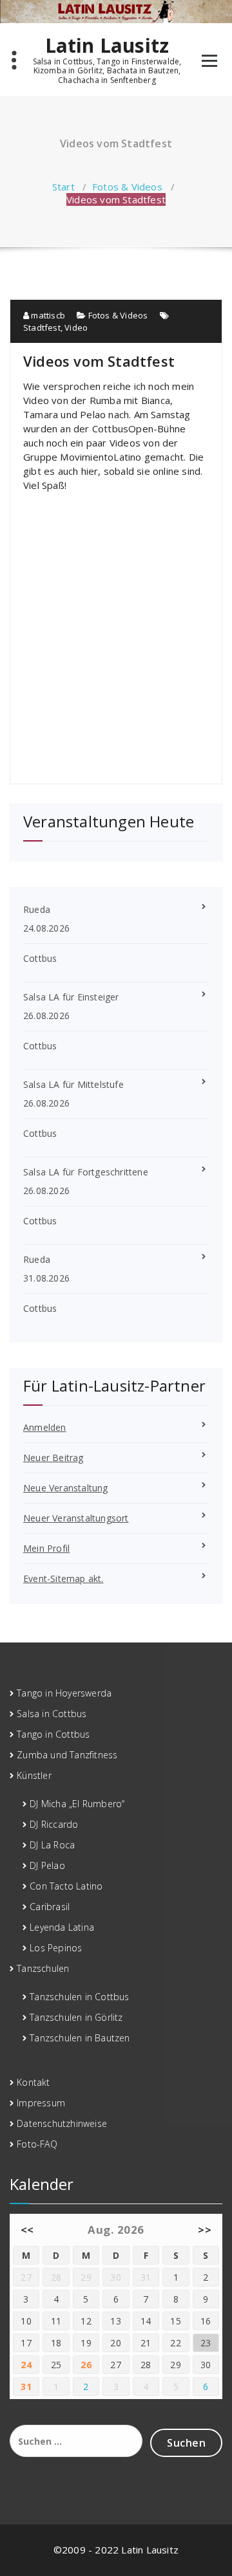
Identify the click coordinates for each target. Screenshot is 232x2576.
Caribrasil (50, 1907)
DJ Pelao (47, 1865)
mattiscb (47, 315)
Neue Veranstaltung (66, 1488)
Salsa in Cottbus (52, 1714)
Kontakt (33, 2082)
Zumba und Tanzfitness (67, 1755)
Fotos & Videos (127, 187)
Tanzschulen (43, 1968)
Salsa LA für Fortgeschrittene (86, 1172)
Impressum (41, 2103)
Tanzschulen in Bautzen (80, 2038)
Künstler (34, 1775)
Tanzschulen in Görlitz (76, 2017)
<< (27, 2230)
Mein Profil (46, 1548)
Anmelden (45, 1427)
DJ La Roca (52, 1845)
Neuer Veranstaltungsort (76, 1518)
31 (26, 2387)
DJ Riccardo (54, 1824)
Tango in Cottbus (53, 1734)
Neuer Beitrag (53, 1458)
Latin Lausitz (107, 46)
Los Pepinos (56, 1948)
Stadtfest (42, 327)
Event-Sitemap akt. (63, 1578)
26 (86, 2365)
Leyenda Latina (62, 1927)
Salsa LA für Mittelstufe (73, 1084)
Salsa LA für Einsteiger (71, 997)
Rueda (37, 909)
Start (63, 187)
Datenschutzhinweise (62, 2123)
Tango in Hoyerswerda (64, 1693)
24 (26, 2365)
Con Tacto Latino (66, 1886)
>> (205, 2230)
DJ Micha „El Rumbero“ (77, 1804)
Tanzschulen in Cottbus (79, 1997)
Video (76, 327)
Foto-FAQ (37, 2144)
